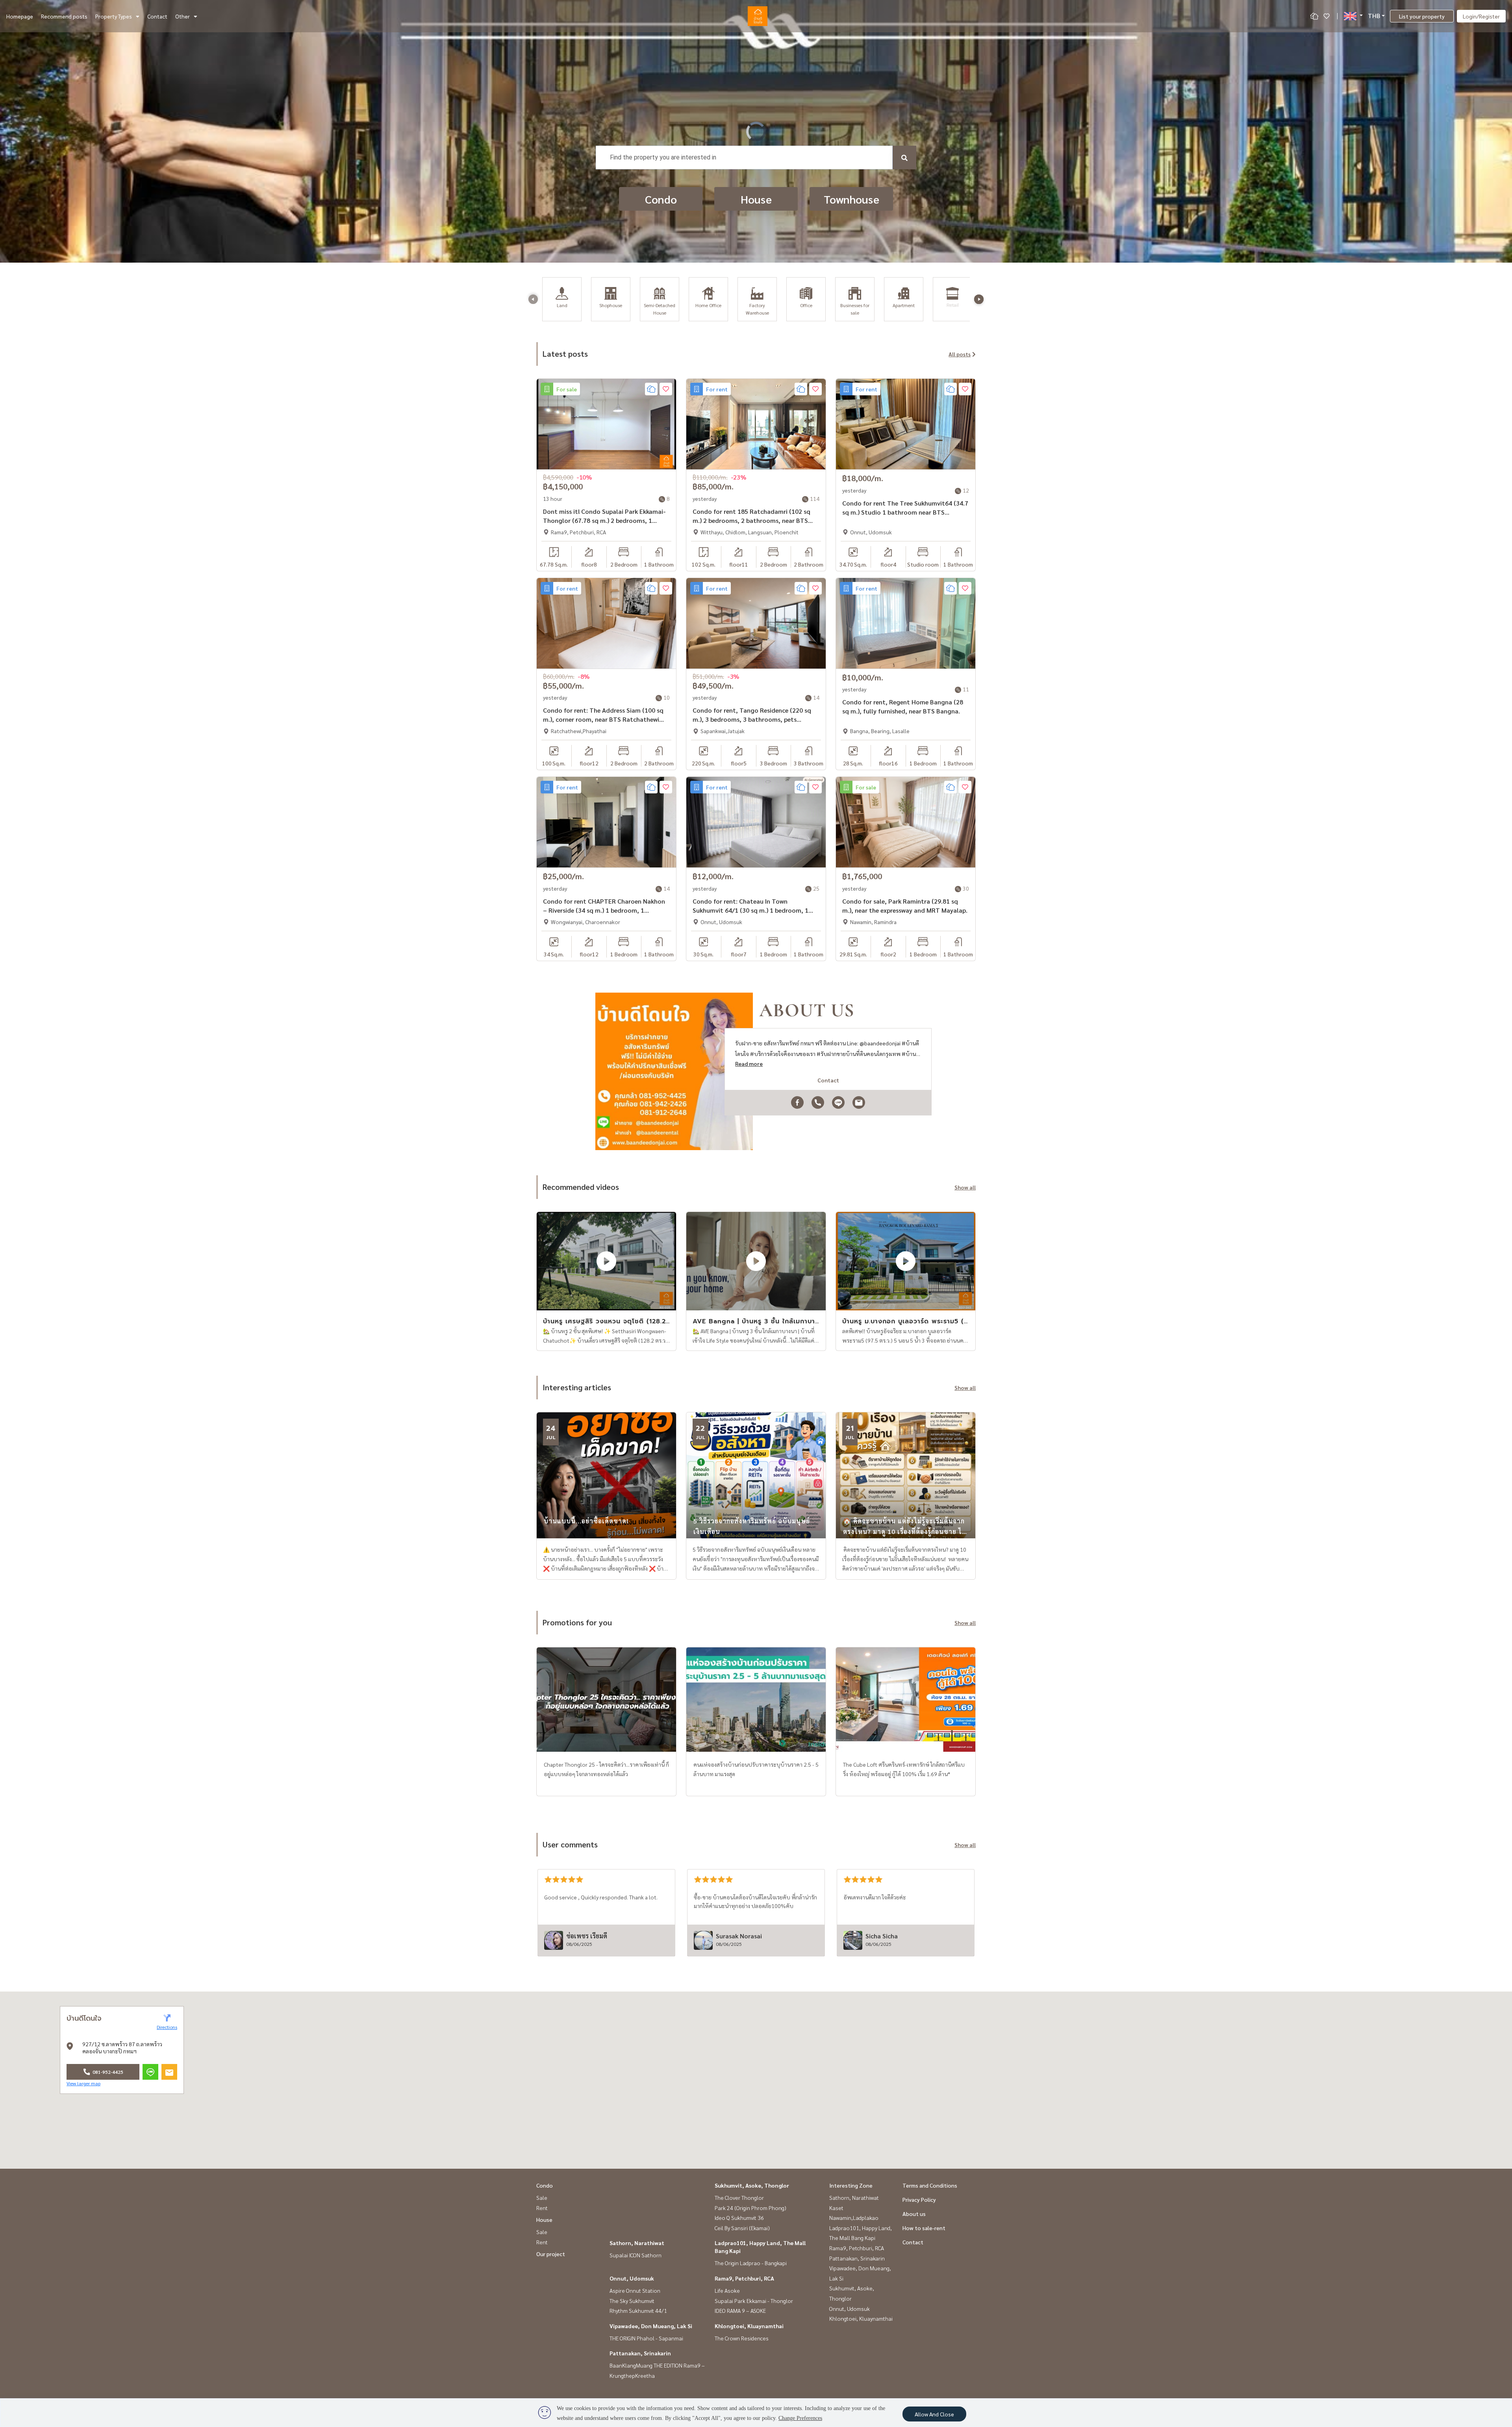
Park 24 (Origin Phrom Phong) (750, 2208)
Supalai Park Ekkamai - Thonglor (754, 2301)
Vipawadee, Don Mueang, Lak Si (651, 2326)
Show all (965, 1187)
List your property (1422, 16)
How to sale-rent (924, 2228)
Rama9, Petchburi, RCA (744, 2278)
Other (183, 16)
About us (914, 2214)
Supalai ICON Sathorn (636, 2255)
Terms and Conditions (930, 2185)
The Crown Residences (742, 2338)
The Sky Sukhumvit (632, 2301)
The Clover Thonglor (739, 2197)
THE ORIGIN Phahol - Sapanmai (646, 2338)
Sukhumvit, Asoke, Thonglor (752, 2185)
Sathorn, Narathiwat (637, 2243)
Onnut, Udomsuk (632, 2278)
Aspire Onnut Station (635, 2290)
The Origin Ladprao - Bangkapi (751, 2263)
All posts (960, 354)
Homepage (20, 16)
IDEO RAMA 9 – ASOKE (740, 2310)
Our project (551, 2254)
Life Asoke (727, 2290)
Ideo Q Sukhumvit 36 (739, 2218)
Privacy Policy (919, 2199)
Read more (749, 1063)
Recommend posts (64, 16)
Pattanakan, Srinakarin (640, 2353)
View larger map (83, 2083)
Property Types (114, 16)
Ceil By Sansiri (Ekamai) (742, 2228)
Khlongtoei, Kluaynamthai (749, 2326)
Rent (542, 2208)
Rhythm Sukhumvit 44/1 (638, 2310)
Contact (157, 16)
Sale (542, 2197)
